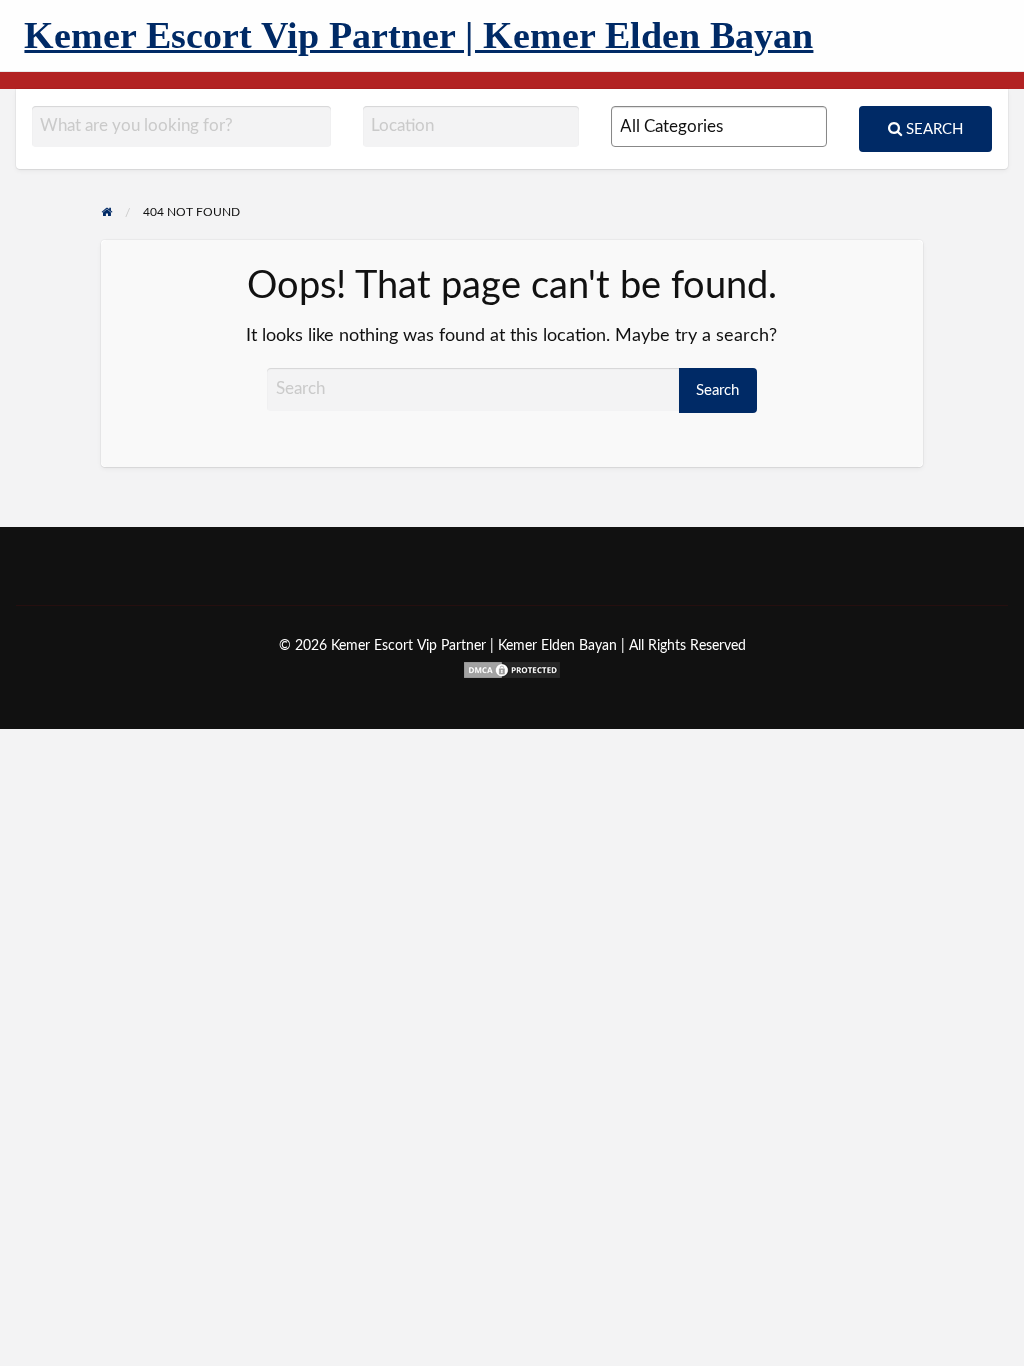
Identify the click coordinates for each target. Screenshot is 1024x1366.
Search (932, 129)
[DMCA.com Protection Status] (512, 668)
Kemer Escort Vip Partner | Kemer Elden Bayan (418, 35)
